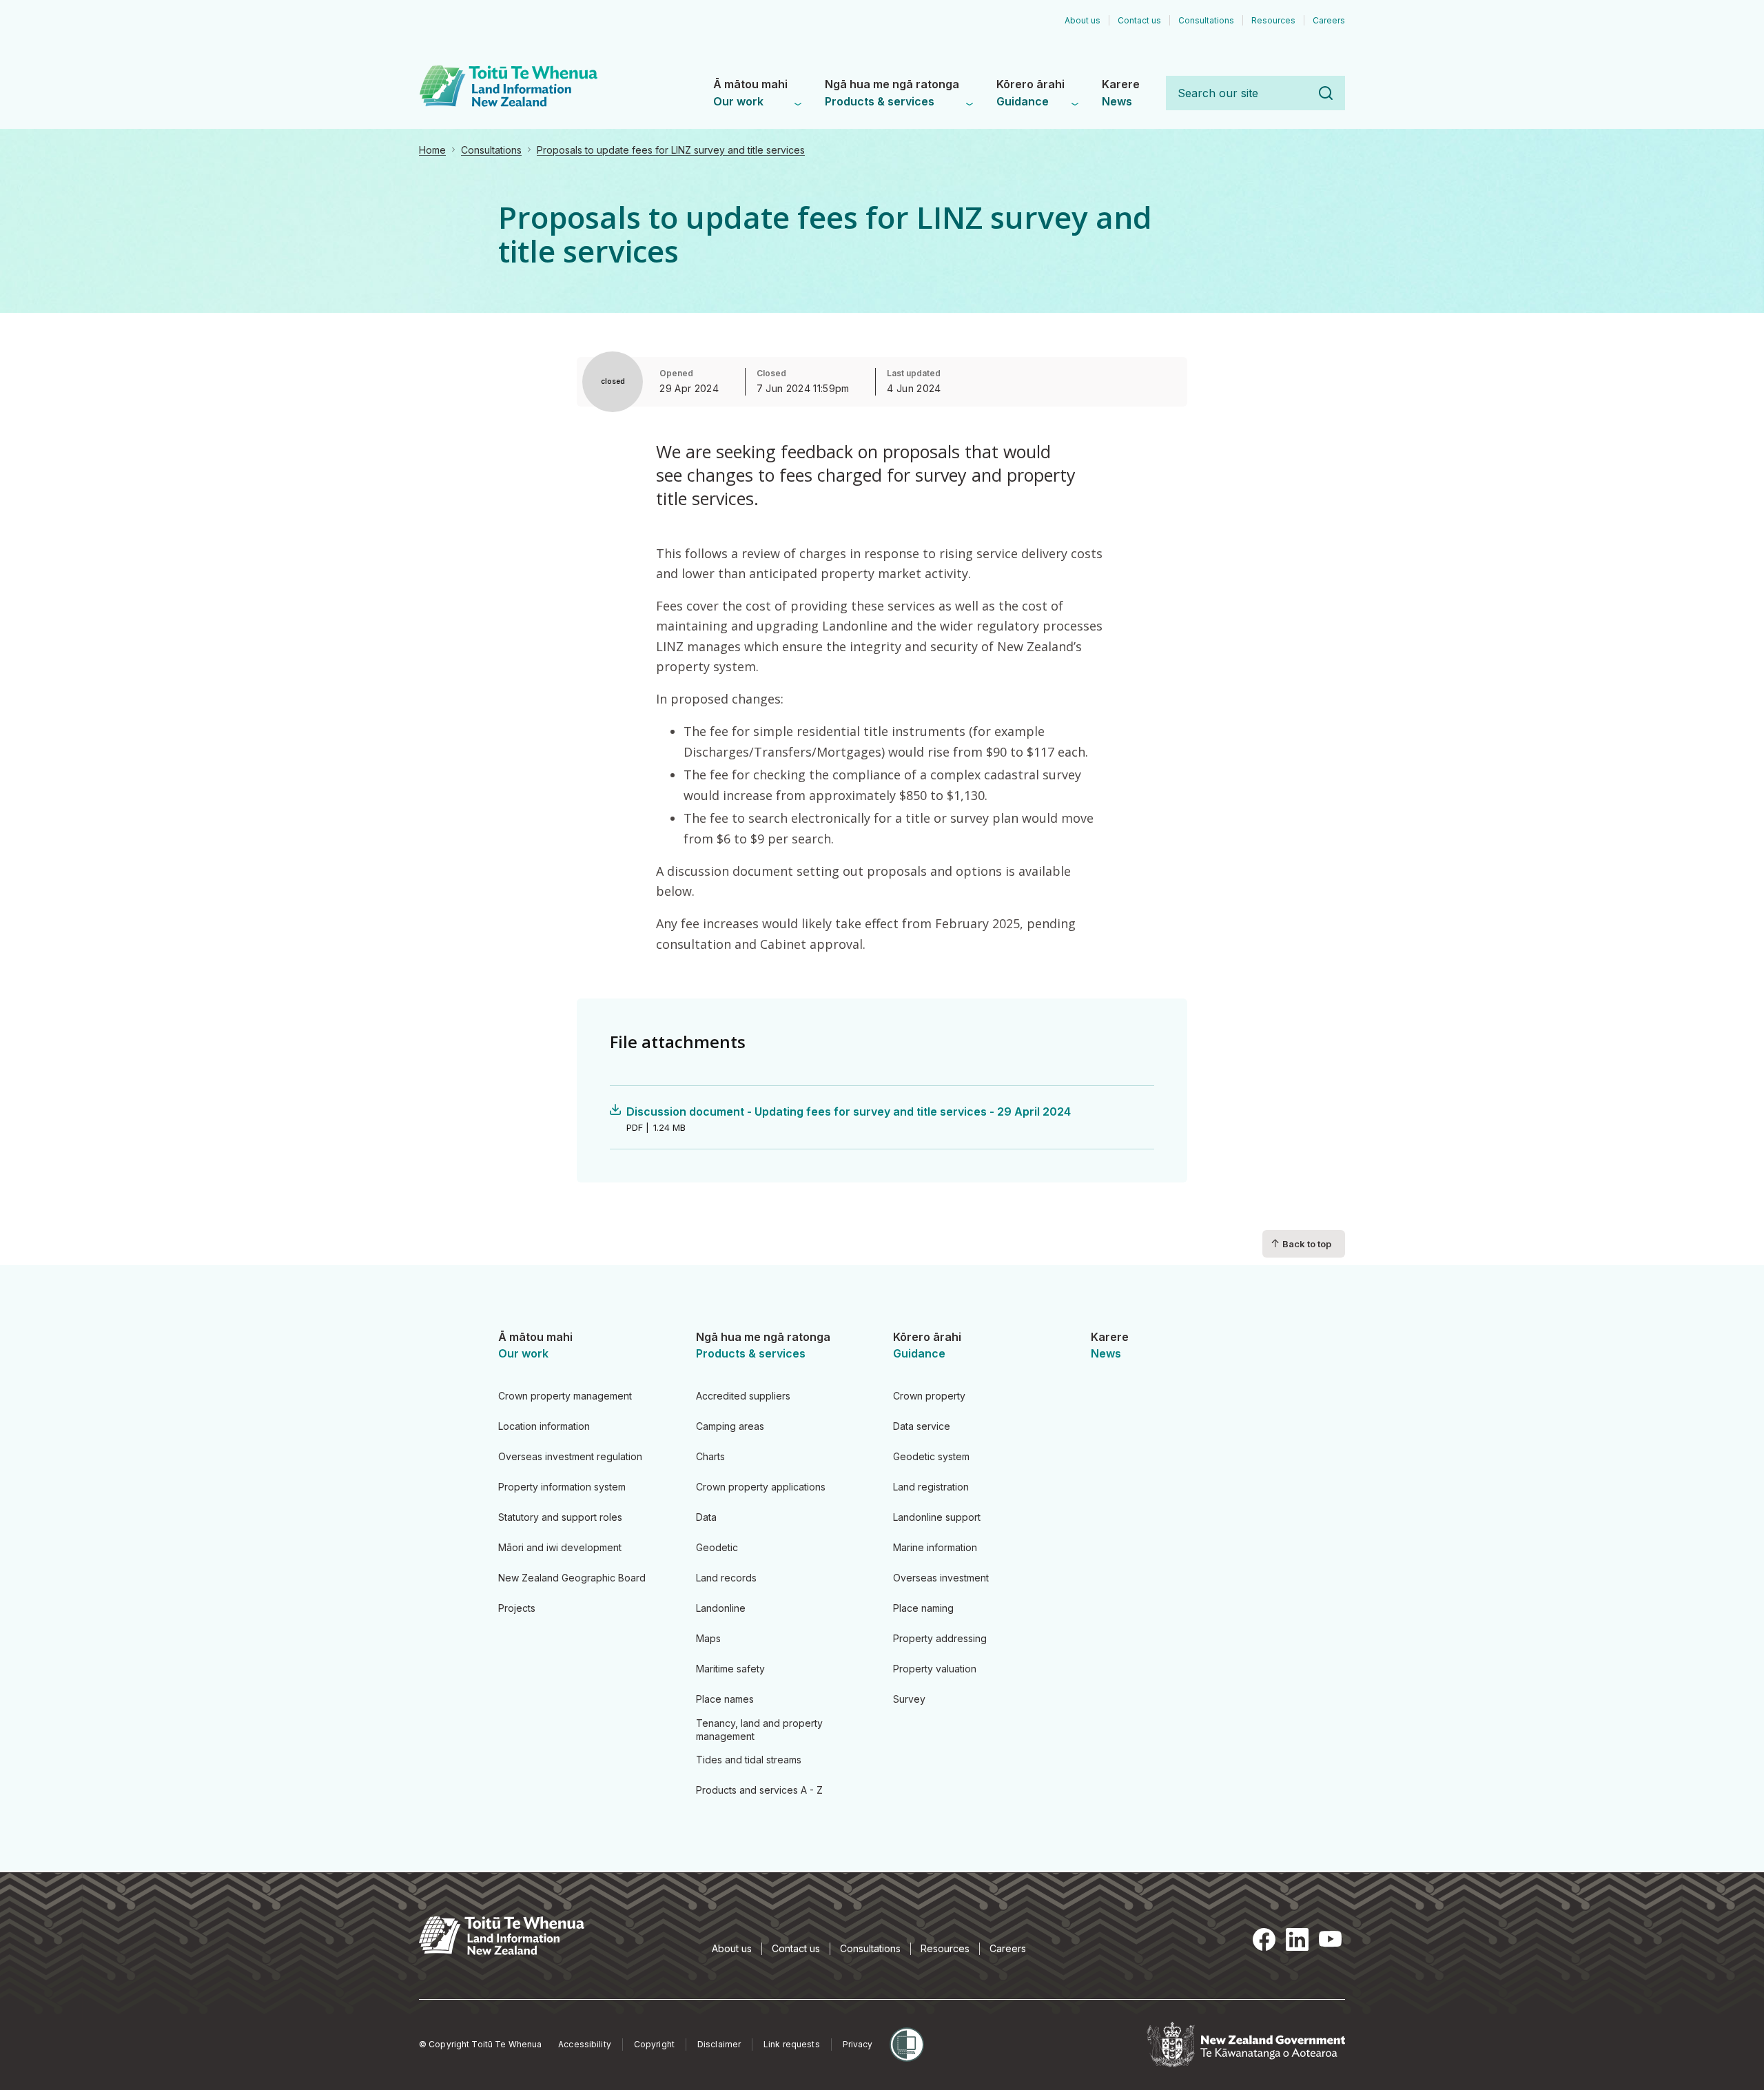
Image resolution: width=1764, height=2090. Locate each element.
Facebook (1264, 1940)
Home (432, 150)
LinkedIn (1297, 1940)
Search (1326, 93)
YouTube (1330, 1940)
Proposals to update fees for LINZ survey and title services (671, 150)
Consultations (491, 150)
